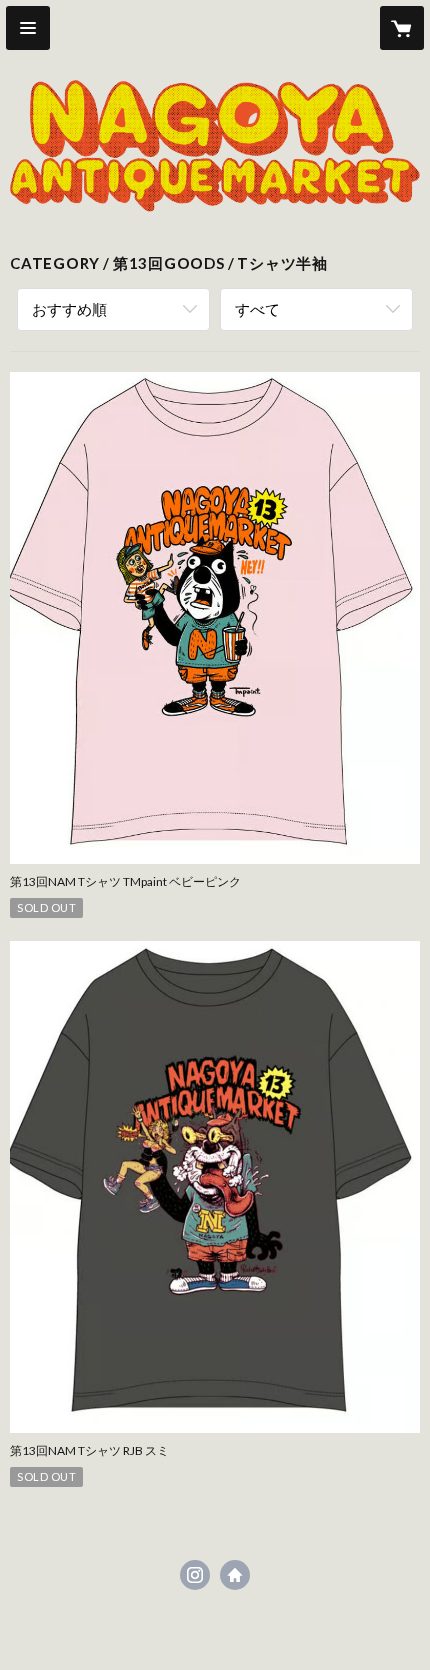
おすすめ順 (69, 309)
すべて (257, 309)
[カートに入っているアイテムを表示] (402, 28)
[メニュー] (28, 28)
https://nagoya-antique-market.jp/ (235, 1575)
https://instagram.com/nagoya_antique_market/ (195, 1575)
